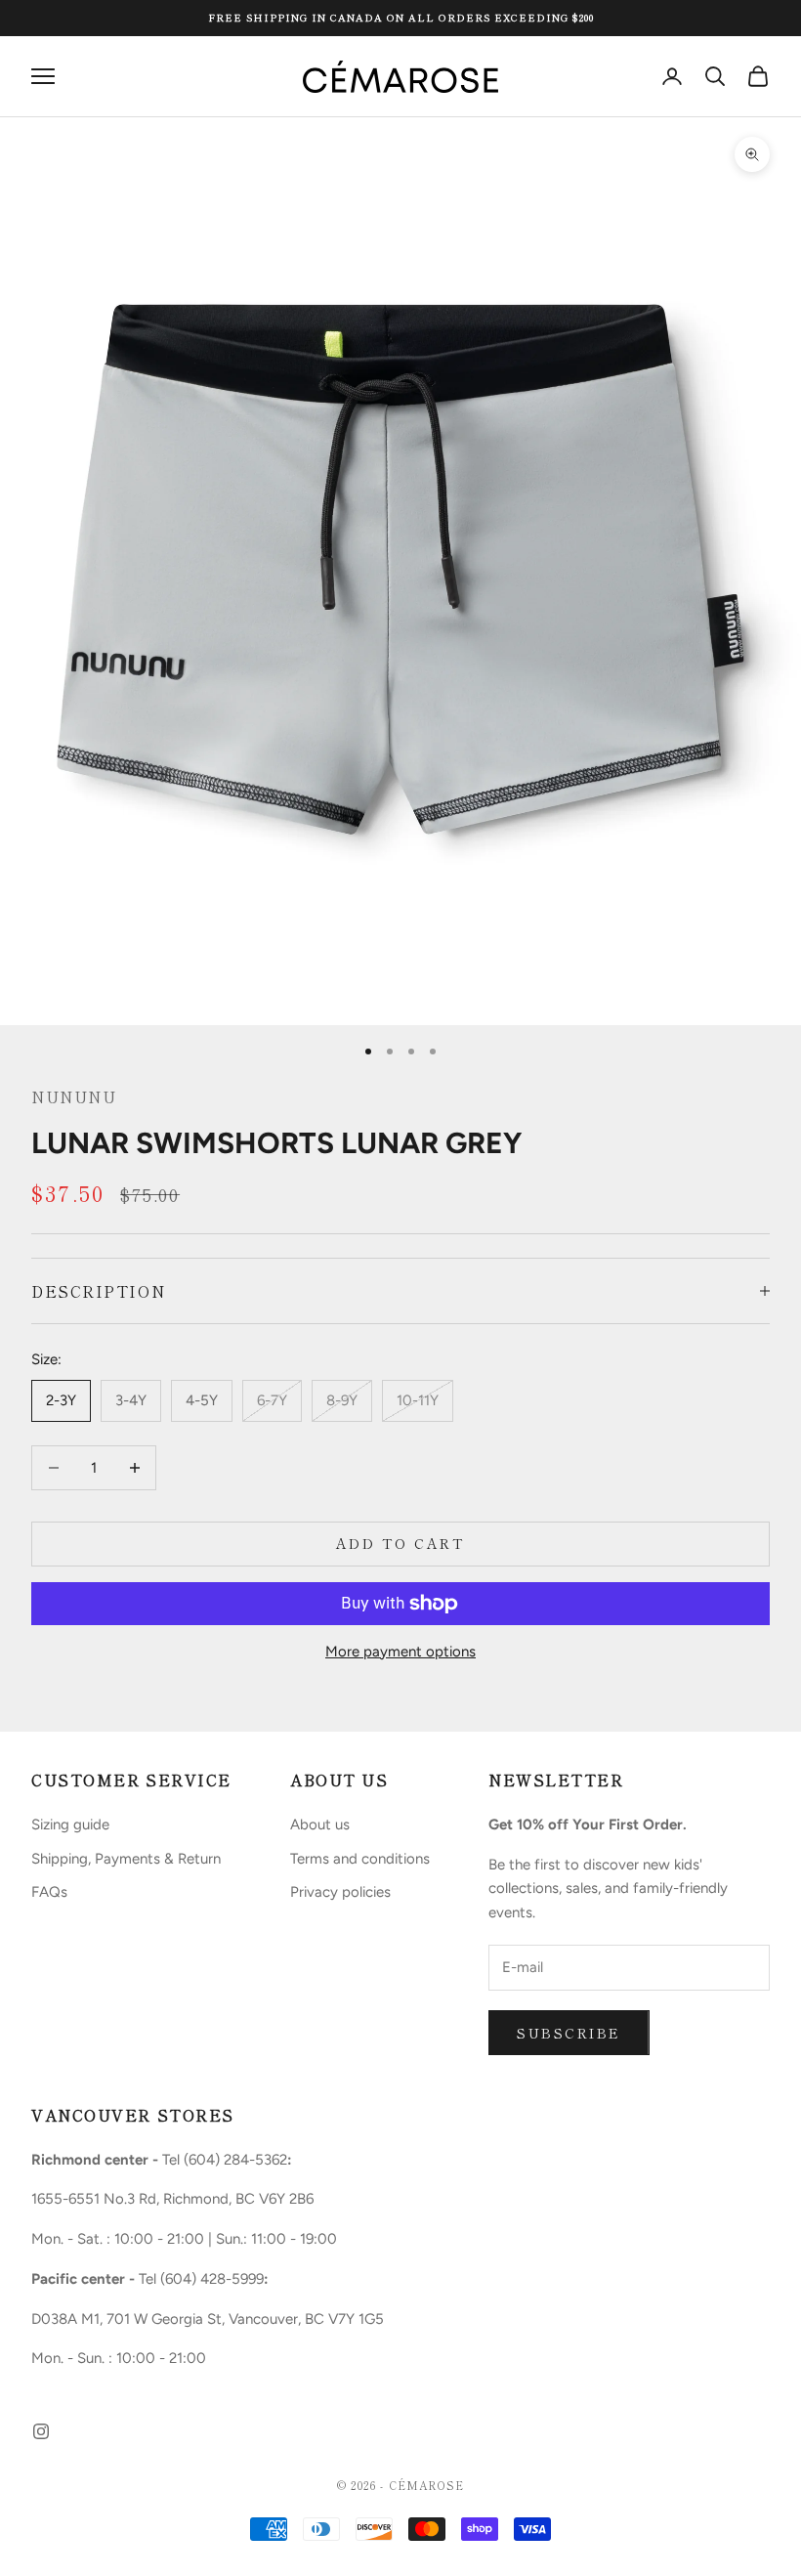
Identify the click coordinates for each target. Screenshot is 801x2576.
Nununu (74, 1096)
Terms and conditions (360, 1859)
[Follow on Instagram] (41, 2431)
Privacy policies (340, 1892)
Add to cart (401, 1543)
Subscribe (569, 2033)
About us (320, 1825)
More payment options (400, 1652)
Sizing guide (70, 1825)
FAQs (49, 1892)
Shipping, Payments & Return (126, 1859)
